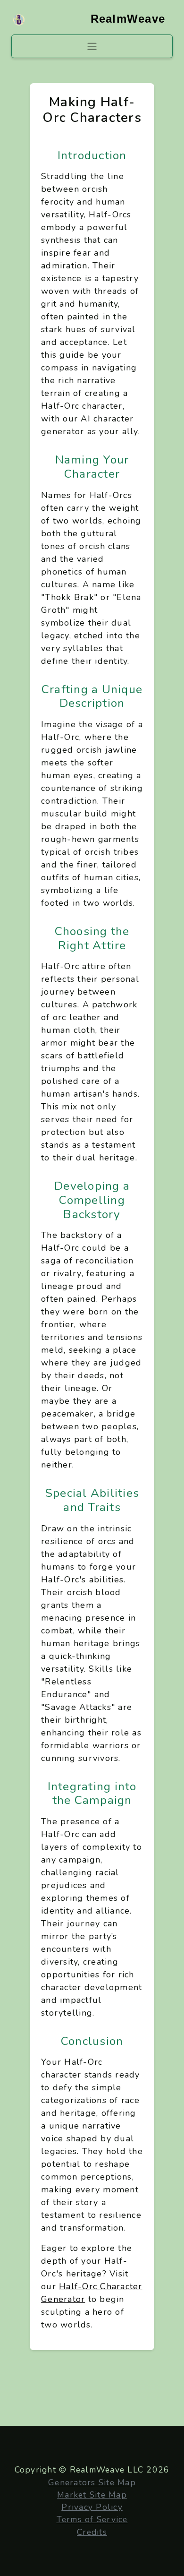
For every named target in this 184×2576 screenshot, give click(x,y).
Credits (92, 2532)
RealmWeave (128, 19)
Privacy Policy (92, 2507)
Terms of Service (92, 2519)
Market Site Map (92, 2495)
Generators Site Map (92, 2482)
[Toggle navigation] (92, 46)
